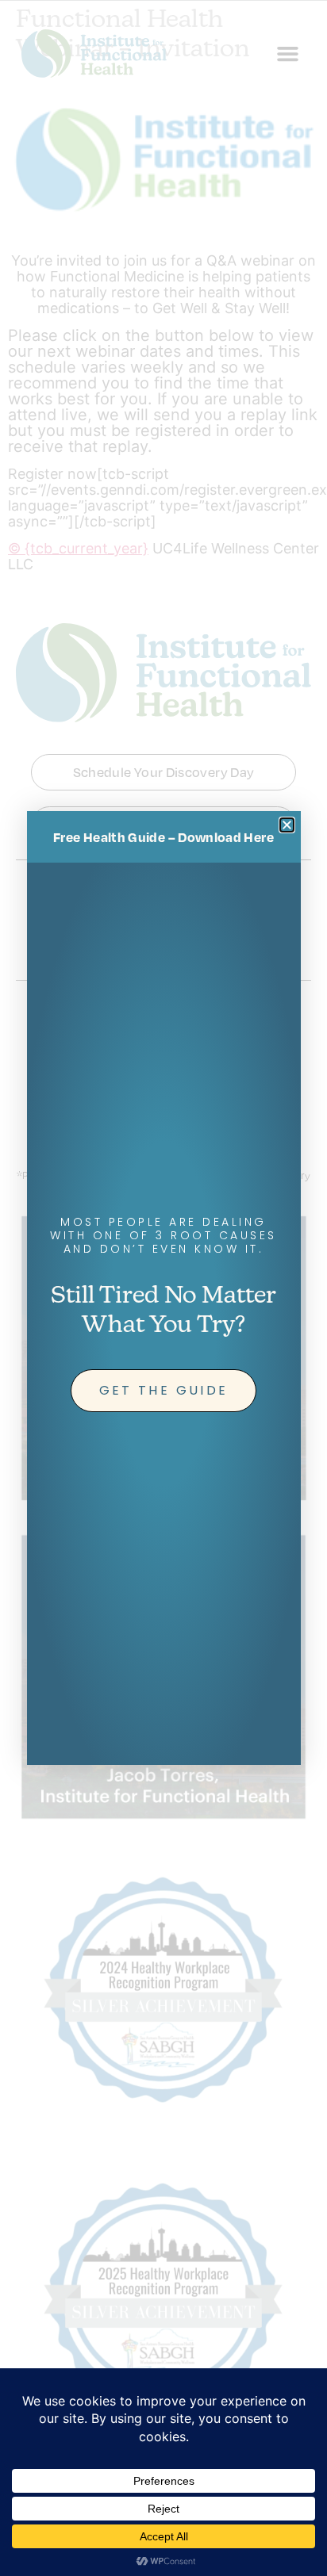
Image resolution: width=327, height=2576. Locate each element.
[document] (163, 1288)
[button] (287, 825)
